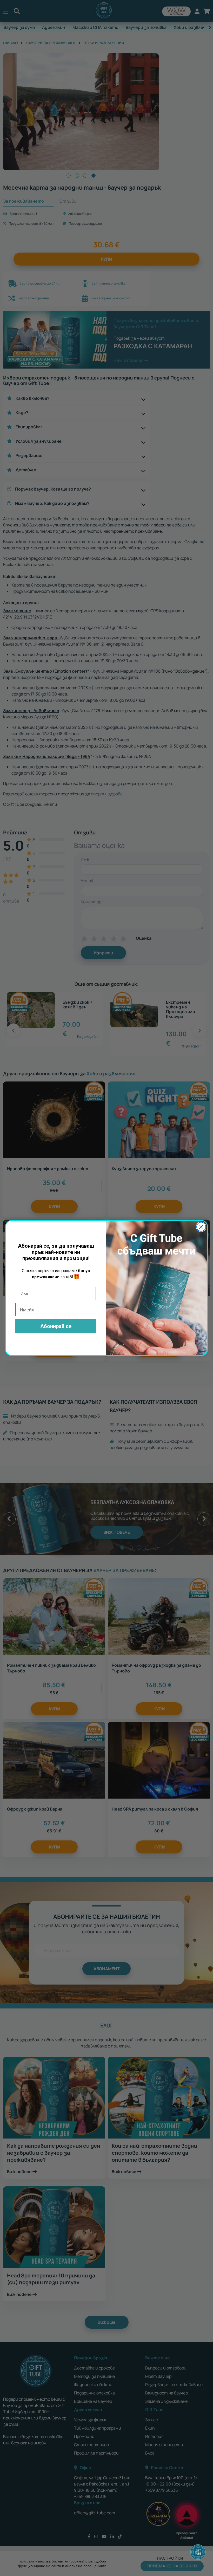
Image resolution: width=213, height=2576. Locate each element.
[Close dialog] (201, 1227)
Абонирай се (56, 1326)
